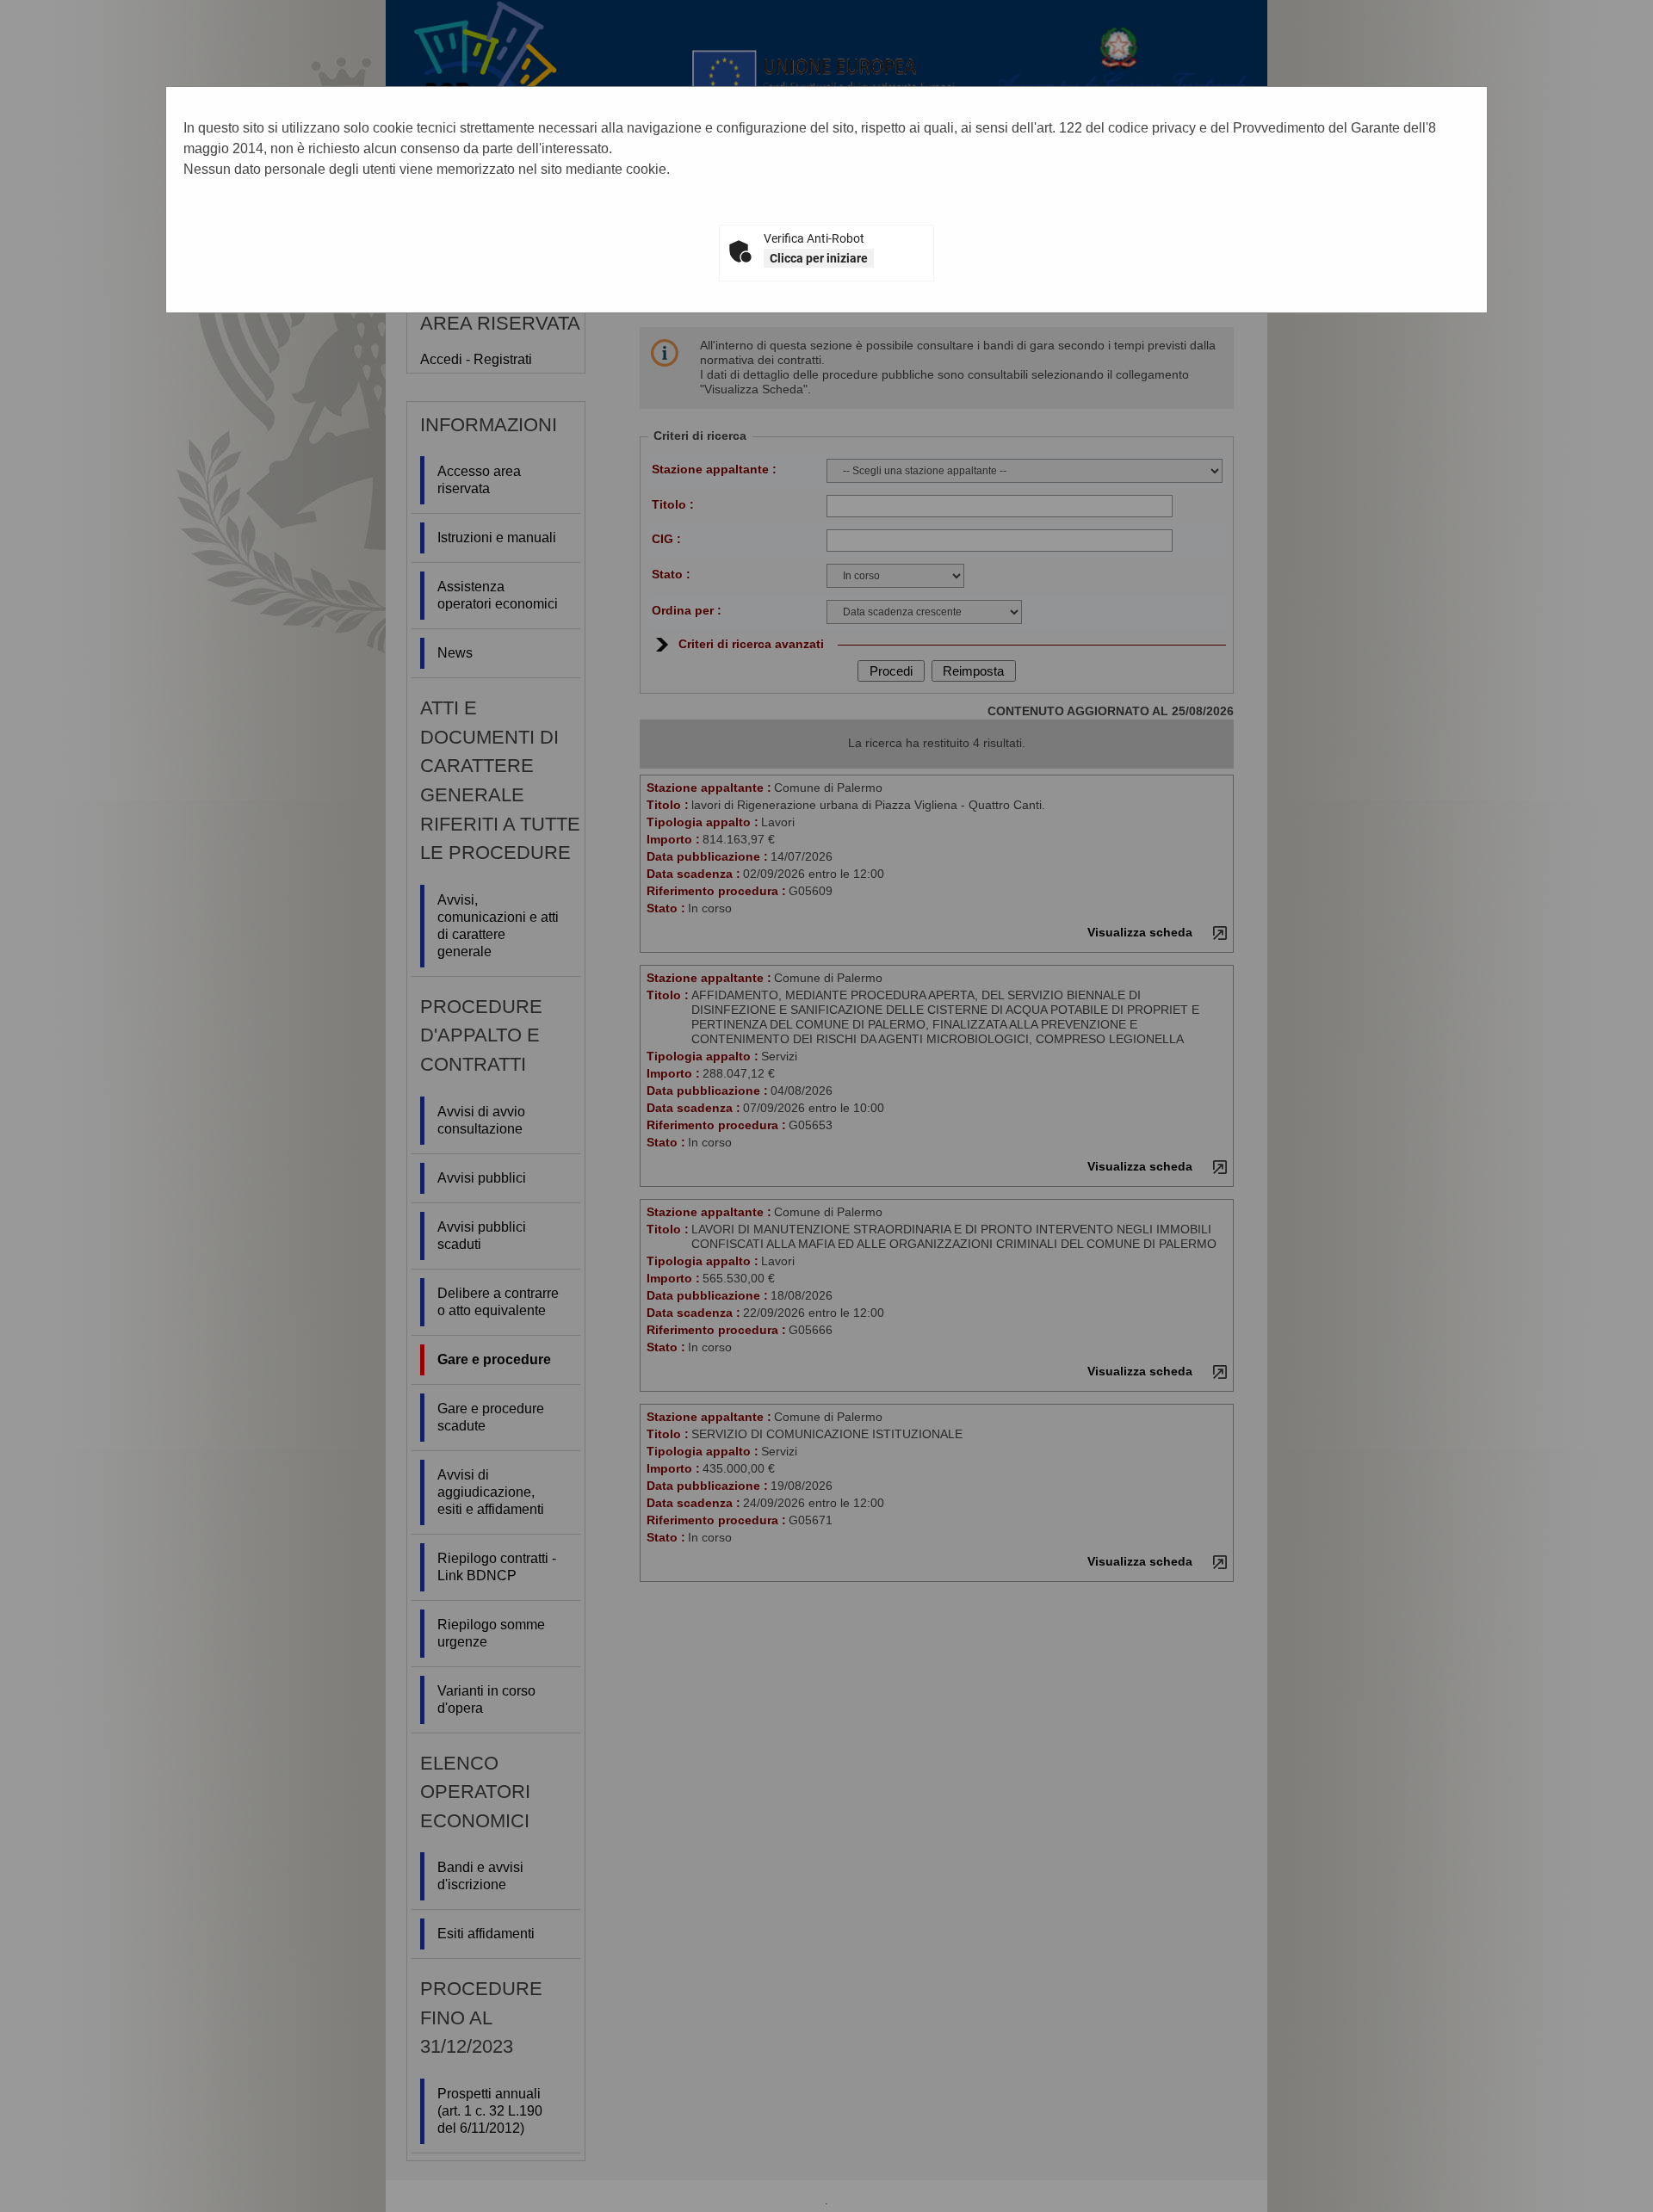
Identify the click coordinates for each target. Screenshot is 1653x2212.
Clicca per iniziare (819, 258)
